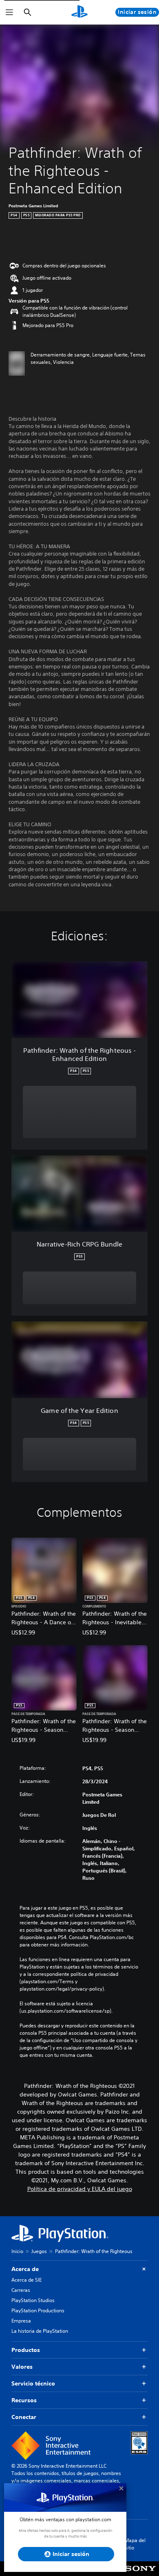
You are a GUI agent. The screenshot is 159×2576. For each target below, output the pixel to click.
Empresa (21, 2321)
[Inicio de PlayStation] (79, 12)
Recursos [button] (24, 2400)
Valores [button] (22, 2367)
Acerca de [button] (25, 2269)
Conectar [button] (24, 2417)
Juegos (39, 2251)
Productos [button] (26, 2350)
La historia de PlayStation (40, 2331)
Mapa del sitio (135, 2544)
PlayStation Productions (38, 2310)
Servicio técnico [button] (33, 2383)
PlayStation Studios (33, 2300)
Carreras (21, 2290)
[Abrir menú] (9, 12)
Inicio (17, 2251)
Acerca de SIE (26, 2280)
